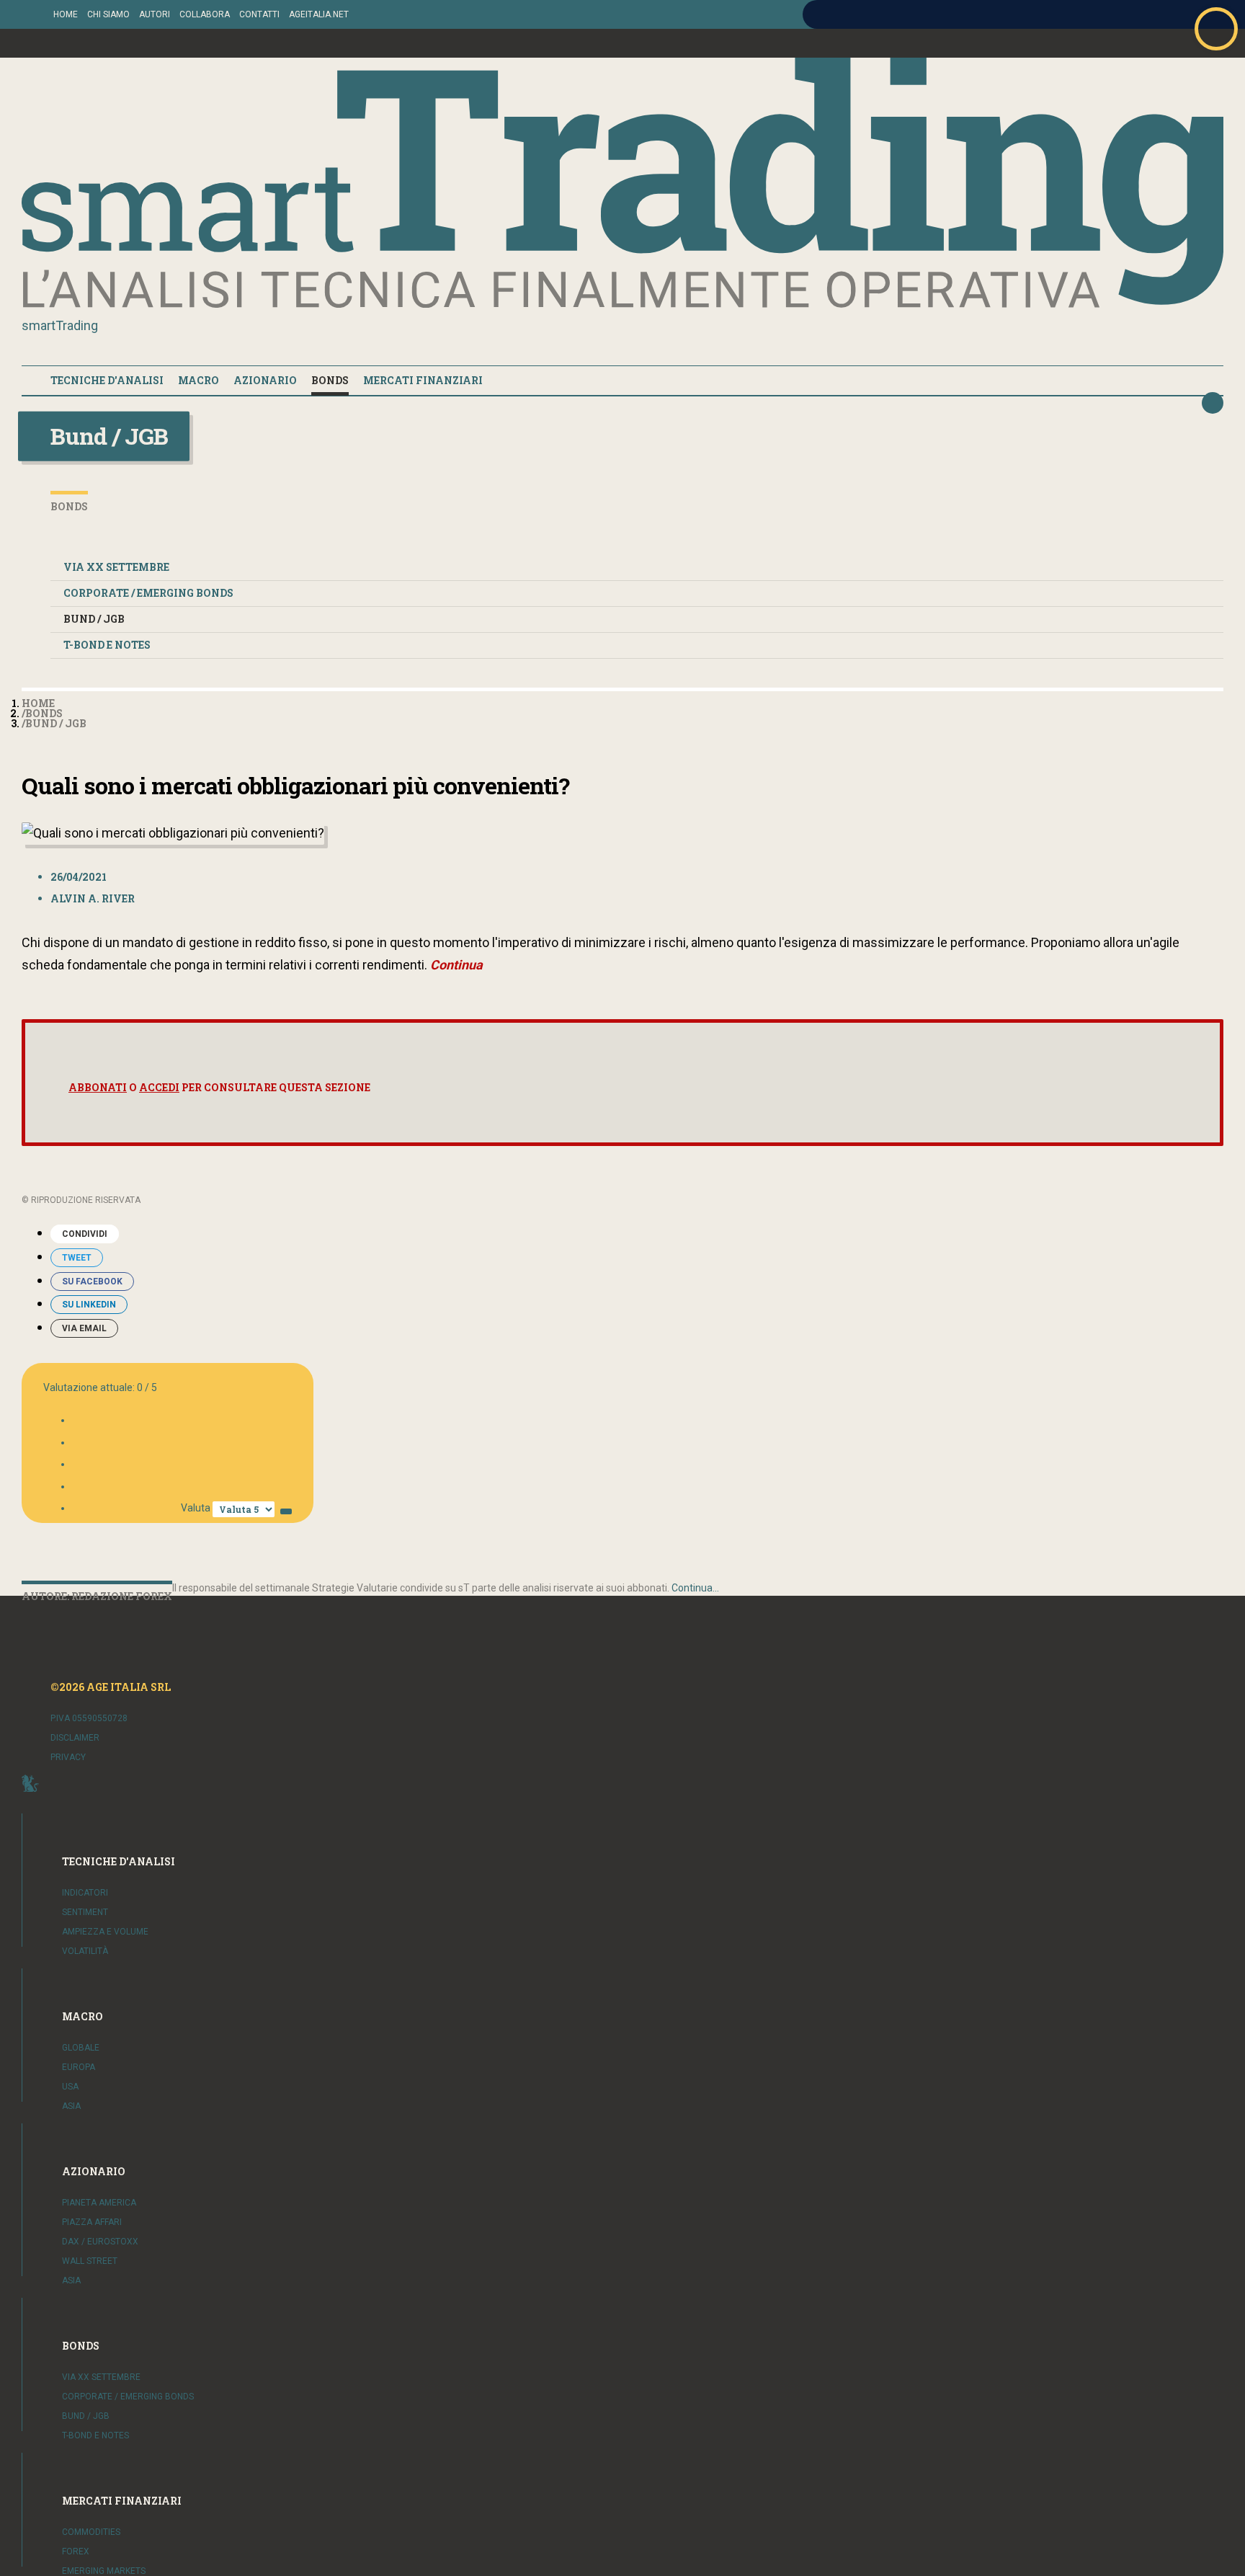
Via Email (84, 1328)
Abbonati (98, 1087)
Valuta (196, 1508)
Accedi (159, 1087)
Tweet (77, 1258)
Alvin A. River (93, 898)
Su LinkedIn (89, 1305)
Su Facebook (92, 1282)
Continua (456, 965)
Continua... (695, 1588)
